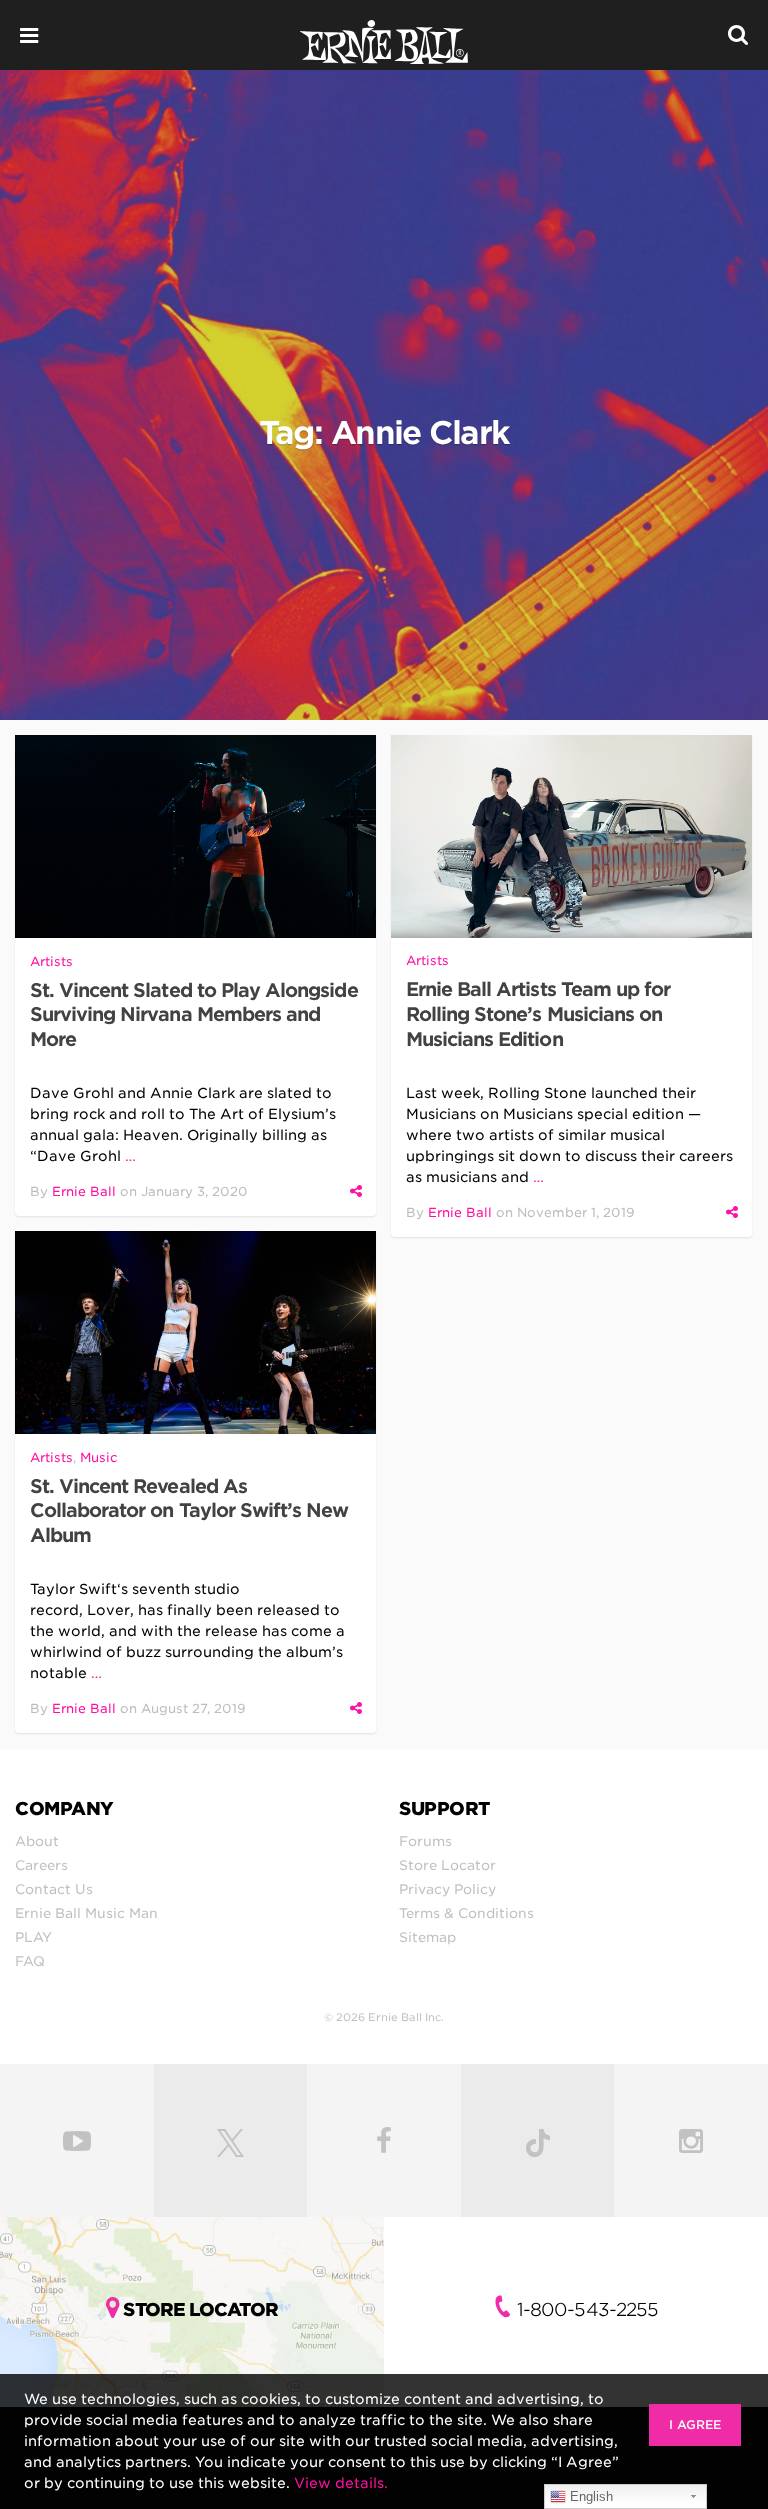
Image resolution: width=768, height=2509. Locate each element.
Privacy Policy (447, 1889)
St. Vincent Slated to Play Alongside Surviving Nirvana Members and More (194, 1015)
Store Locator (447, 1865)
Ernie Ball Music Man (86, 1913)
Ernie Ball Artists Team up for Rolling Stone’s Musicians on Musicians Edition (538, 1014)
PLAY (33, 1937)
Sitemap (427, 1937)
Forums (425, 1841)
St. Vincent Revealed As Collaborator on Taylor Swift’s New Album (189, 1511)
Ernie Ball (84, 1191)
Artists (51, 961)
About (37, 1841)
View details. (341, 2483)
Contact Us (54, 1889)
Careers (41, 1865)
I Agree (695, 2424)
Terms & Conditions (466, 1913)
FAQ (30, 1961)
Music (99, 1457)
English (589, 2496)
